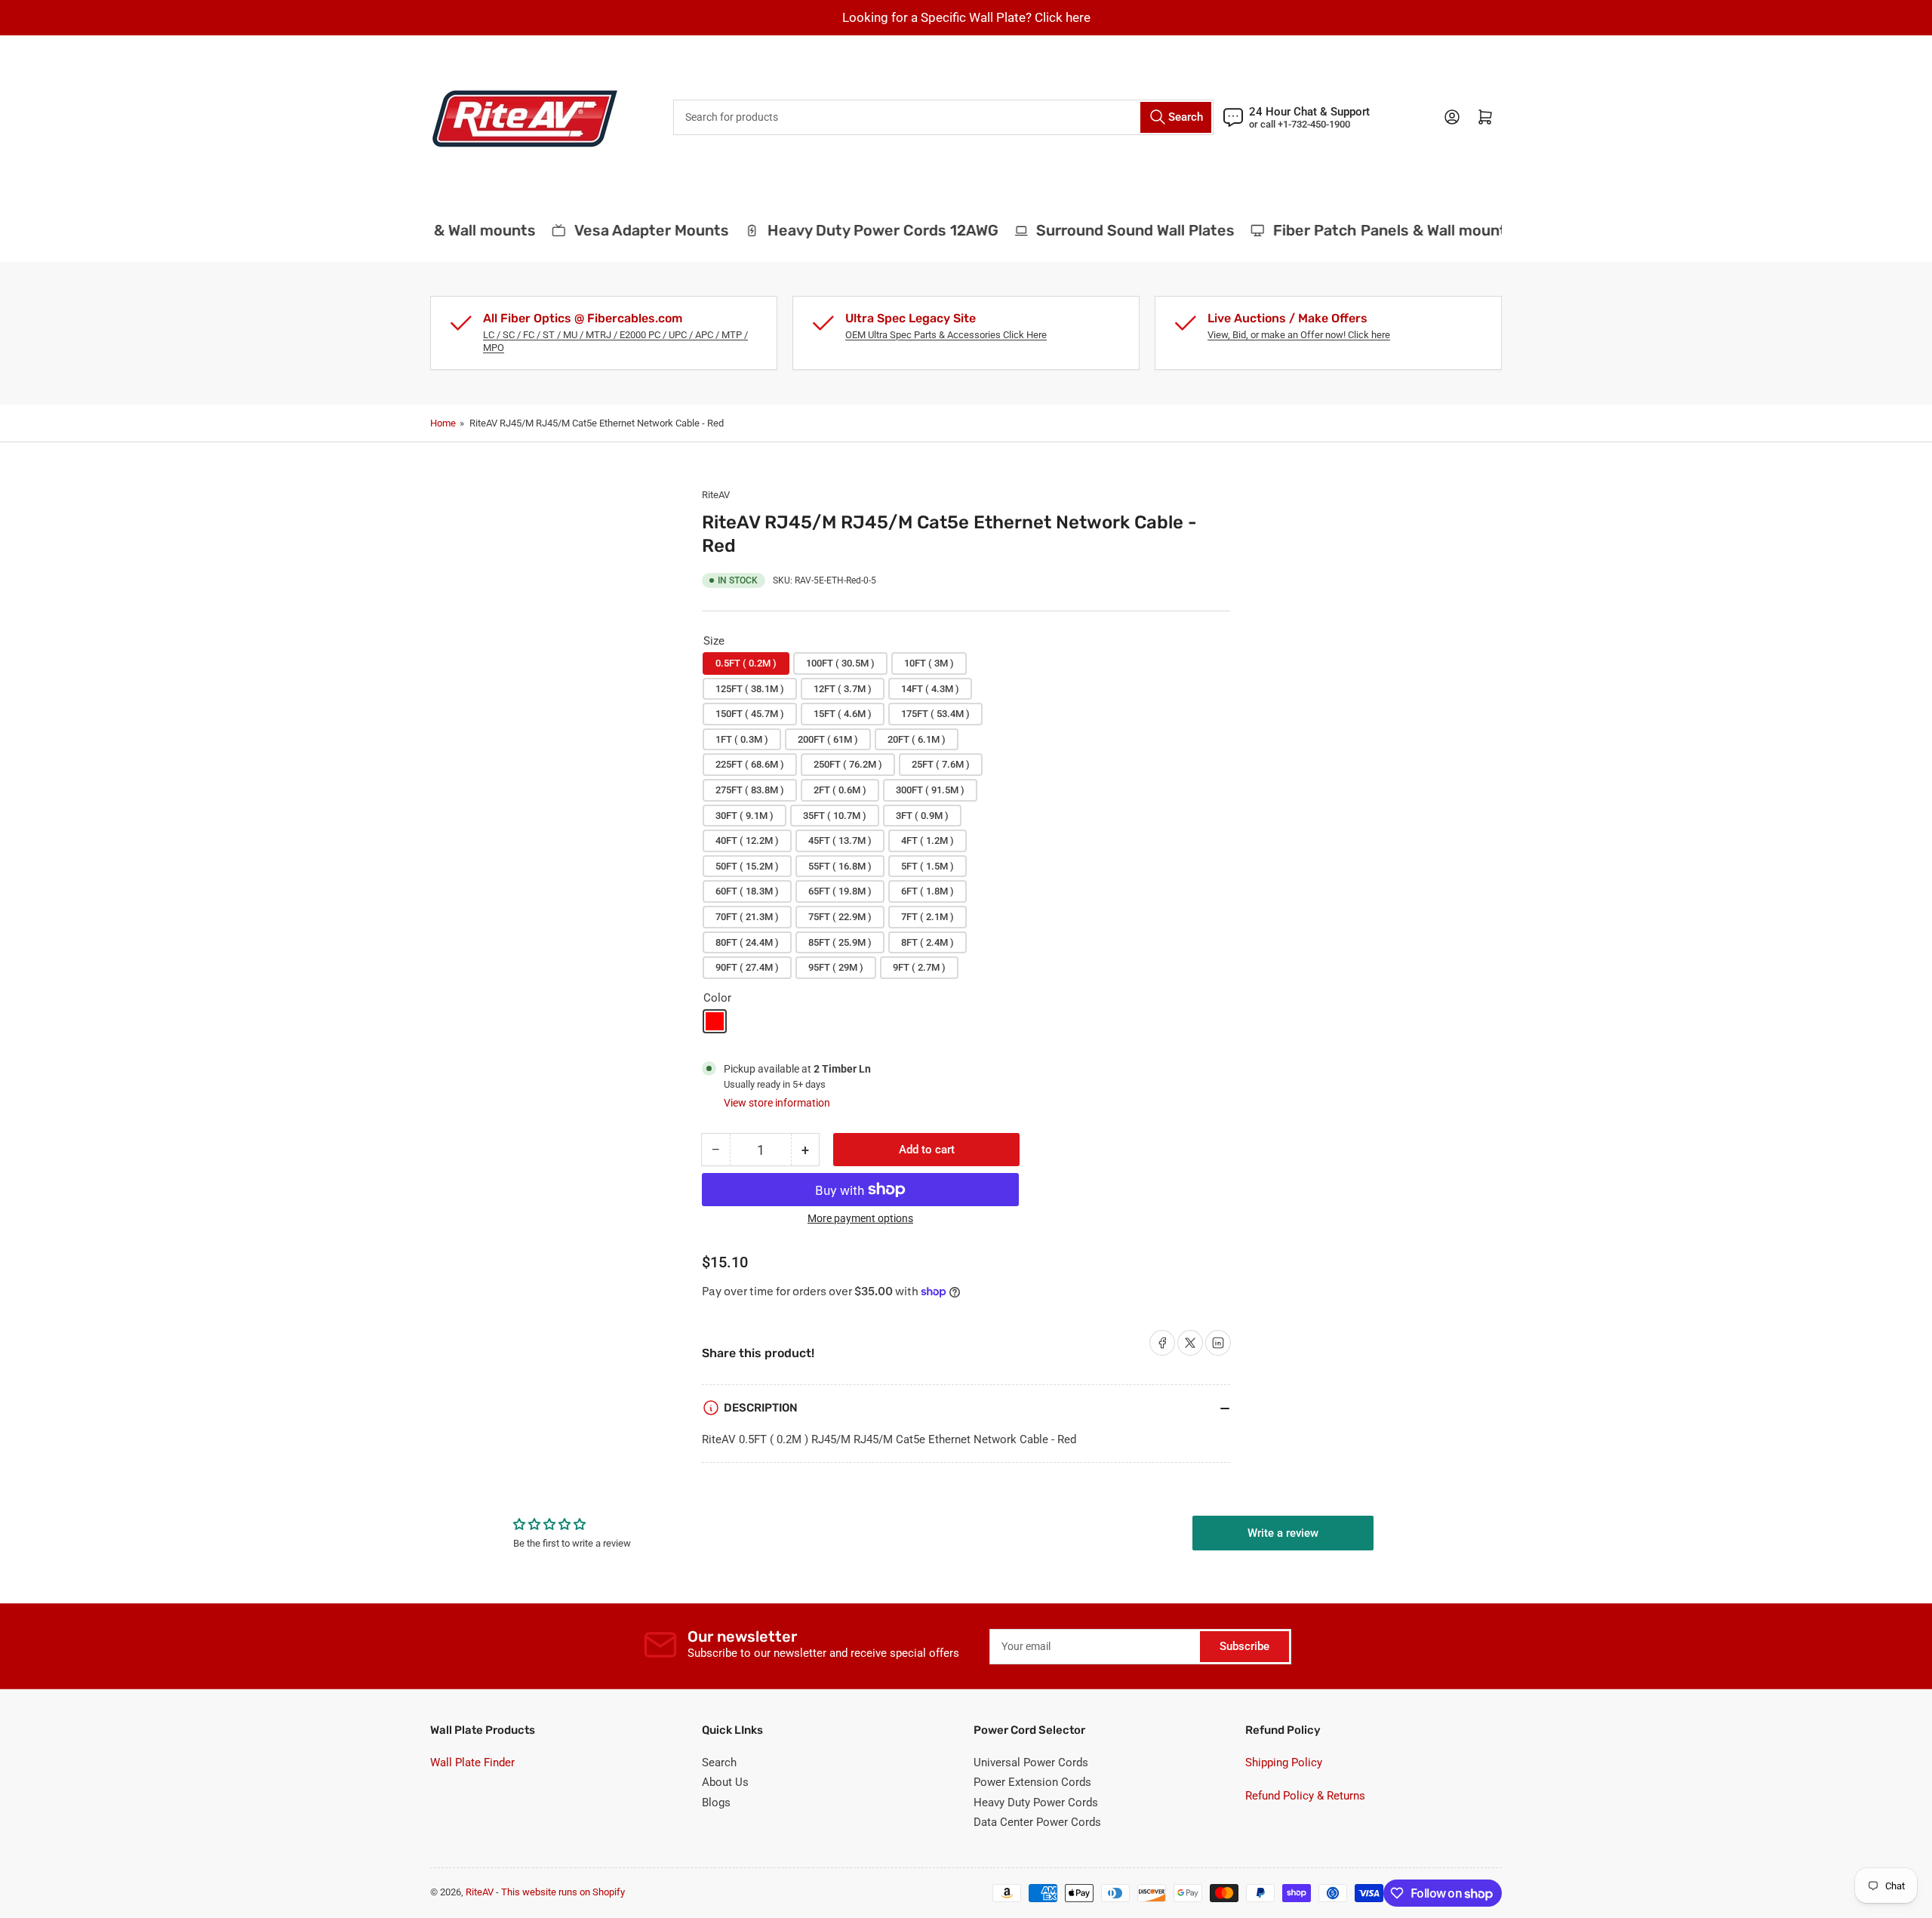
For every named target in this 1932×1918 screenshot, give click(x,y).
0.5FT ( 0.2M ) (746, 663)
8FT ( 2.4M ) (928, 942)
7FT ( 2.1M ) (928, 917)
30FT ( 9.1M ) (744, 816)
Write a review (1283, 1533)
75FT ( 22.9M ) (840, 917)
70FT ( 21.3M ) (747, 917)
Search (719, 1763)
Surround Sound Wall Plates (1117, 230)
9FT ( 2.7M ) (919, 967)
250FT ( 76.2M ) (848, 764)
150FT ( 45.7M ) (750, 714)
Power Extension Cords (1032, 1782)
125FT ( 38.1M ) (750, 689)
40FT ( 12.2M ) (747, 840)
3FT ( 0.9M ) (922, 816)
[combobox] (943, 117)
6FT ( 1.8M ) (928, 891)
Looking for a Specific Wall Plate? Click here (966, 17)
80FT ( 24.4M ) (747, 942)
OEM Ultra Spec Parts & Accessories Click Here (946, 335)
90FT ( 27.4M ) (747, 967)
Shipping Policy (1284, 1763)
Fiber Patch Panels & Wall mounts (1376, 230)
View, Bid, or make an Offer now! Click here (1299, 335)
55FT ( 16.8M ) (840, 866)
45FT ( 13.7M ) (840, 840)
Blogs (716, 1803)
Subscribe (1244, 1646)
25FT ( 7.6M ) (941, 764)
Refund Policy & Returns (1305, 1796)
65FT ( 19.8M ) (840, 891)
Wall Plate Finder (472, 1763)
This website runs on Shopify (563, 1892)
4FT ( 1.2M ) (928, 840)
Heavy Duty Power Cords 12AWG (865, 230)
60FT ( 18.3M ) (747, 891)
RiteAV (716, 495)
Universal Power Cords (1031, 1763)
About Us (725, 1782)
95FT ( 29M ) (836, 967)
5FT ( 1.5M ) (928, 866)
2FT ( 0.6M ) (840, 790)
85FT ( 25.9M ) (840, 942)
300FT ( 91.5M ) (930, 790)
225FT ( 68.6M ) (750, 764)
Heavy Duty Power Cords (1036, 1803)
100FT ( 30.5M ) (840, 663)
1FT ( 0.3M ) (742, 739)
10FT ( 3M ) (929, 663)
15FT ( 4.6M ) (843, 714)
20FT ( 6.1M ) (917, 739)
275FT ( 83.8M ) (750, 790)
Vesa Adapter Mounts (634, 230)
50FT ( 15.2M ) (747, 866)
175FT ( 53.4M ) (935, 714)
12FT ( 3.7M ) (843, 689)
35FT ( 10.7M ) (835, 816)
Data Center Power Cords (1037, 1822)
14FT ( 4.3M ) (930, 689)
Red (715, 1021)
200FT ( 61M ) (828, 739)
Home (443, 423)
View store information (777, 1103)
